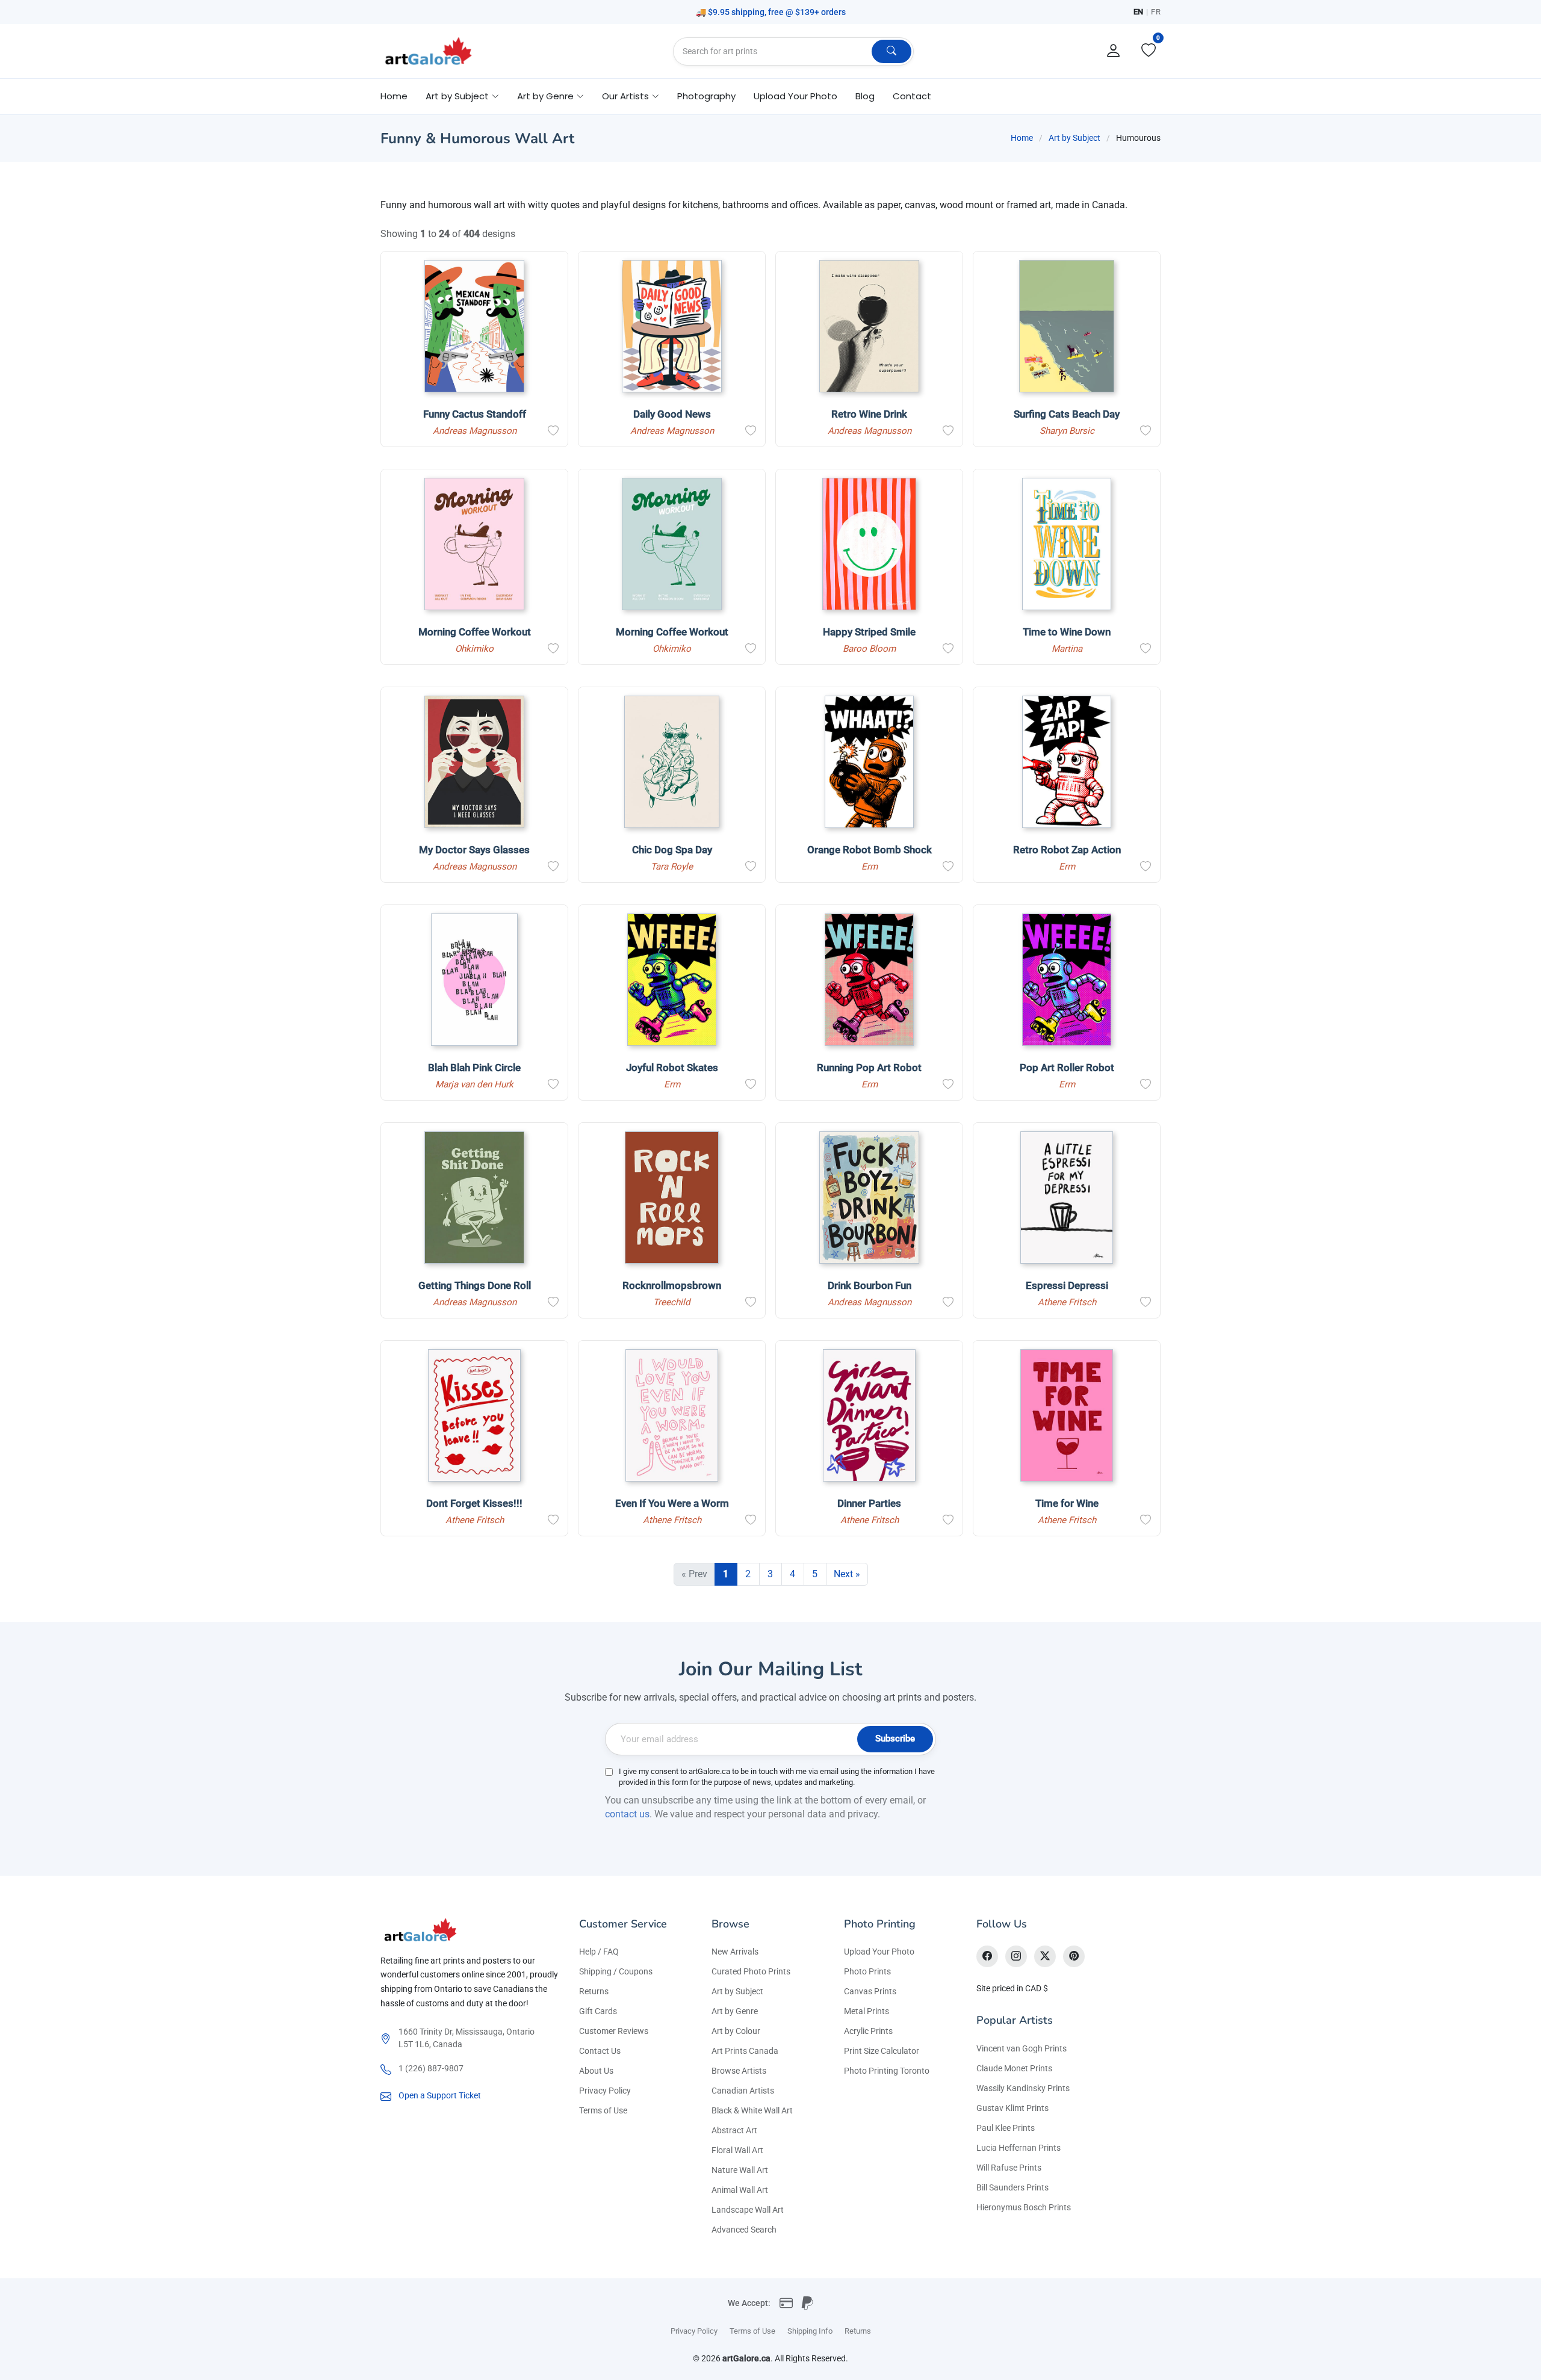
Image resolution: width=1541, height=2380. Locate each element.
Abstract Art (734, 2130)
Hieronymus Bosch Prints (1024, 2207)
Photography (706, 96)
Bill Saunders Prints (1012, 2187)
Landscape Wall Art (748, 2210)
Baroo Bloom (869, 649)
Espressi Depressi (1067, 1285)
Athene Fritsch (1067, 1302)
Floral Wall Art (737, 2150)
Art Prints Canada (745, 2051)
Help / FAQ (599, 1952)
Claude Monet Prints (1014, 2068)
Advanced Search (744, 2230)
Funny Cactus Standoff (475, 414)
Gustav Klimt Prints (1012, 2108)
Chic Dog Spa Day (672, 850)
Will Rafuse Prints (1009, 2168)
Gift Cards (598, 2011)
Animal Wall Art (740, 2190)
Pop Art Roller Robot (1067, 1068)
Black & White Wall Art (752, 2110)
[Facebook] (987, 1956)
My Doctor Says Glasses (474, 850)
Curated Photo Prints (751, 1971)
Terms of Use (603, 2110)
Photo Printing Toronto (887, 2071)
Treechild (672, 1302)
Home (394, 96)
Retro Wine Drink (869, 414)
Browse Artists (739, 2071)
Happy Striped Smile (869, 632)
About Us (596, 2071)
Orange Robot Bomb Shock (870, 850)
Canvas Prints (870, 1991)
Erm (870, 867)
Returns (594, 1991)
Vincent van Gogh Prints (1022, 2048)
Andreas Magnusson (475, 431)
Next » (847, 1574)
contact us (627, 1814)
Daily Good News (672, 414)
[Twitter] (1045, 1956)
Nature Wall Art (740, 2170)
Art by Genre (735, 2011)
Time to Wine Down (1067, 632)
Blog (865, 96)
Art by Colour (736, 2031)
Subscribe (895, 1739)
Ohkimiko (474, 649)
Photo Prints (867, 1971)
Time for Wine (1067, 1503)
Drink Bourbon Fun (870, 1285)
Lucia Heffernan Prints (1019, 2148)
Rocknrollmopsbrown (672, 1285)
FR (1156, 12)
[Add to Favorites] (553, 431)
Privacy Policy (605, 2091)
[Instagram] (1016, 1956)
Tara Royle (672, 867)
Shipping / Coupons (616, 1971)
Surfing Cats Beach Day (1067, 414)
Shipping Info (810, 2331)
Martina (1067, 649)
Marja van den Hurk (474, 1084)
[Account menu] (1114, 51)
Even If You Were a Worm (672, 1503)
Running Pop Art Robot (869, 1068)
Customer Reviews (614, 2031)
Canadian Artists (743, 2091)
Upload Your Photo (795, 96)
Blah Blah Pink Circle (474, 1068)
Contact (912, 96)
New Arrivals (735, 1952)
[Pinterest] (1074, 1956)
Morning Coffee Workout (475, 632)
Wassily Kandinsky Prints (1023, 2088)
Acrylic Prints (868, 2031)
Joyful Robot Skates (672, 1068)
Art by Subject (1074, 138)
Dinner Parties (869, 1503)
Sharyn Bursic (1067, 431)
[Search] (891, 51)
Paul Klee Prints (1006, 2128)
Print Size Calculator (882, 2051)
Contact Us (600, 2051)
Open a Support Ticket (440, 2095)
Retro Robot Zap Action (1067, 850)
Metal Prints (867, 2011)
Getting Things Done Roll (475, 1285)
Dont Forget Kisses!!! (474, 1503)
